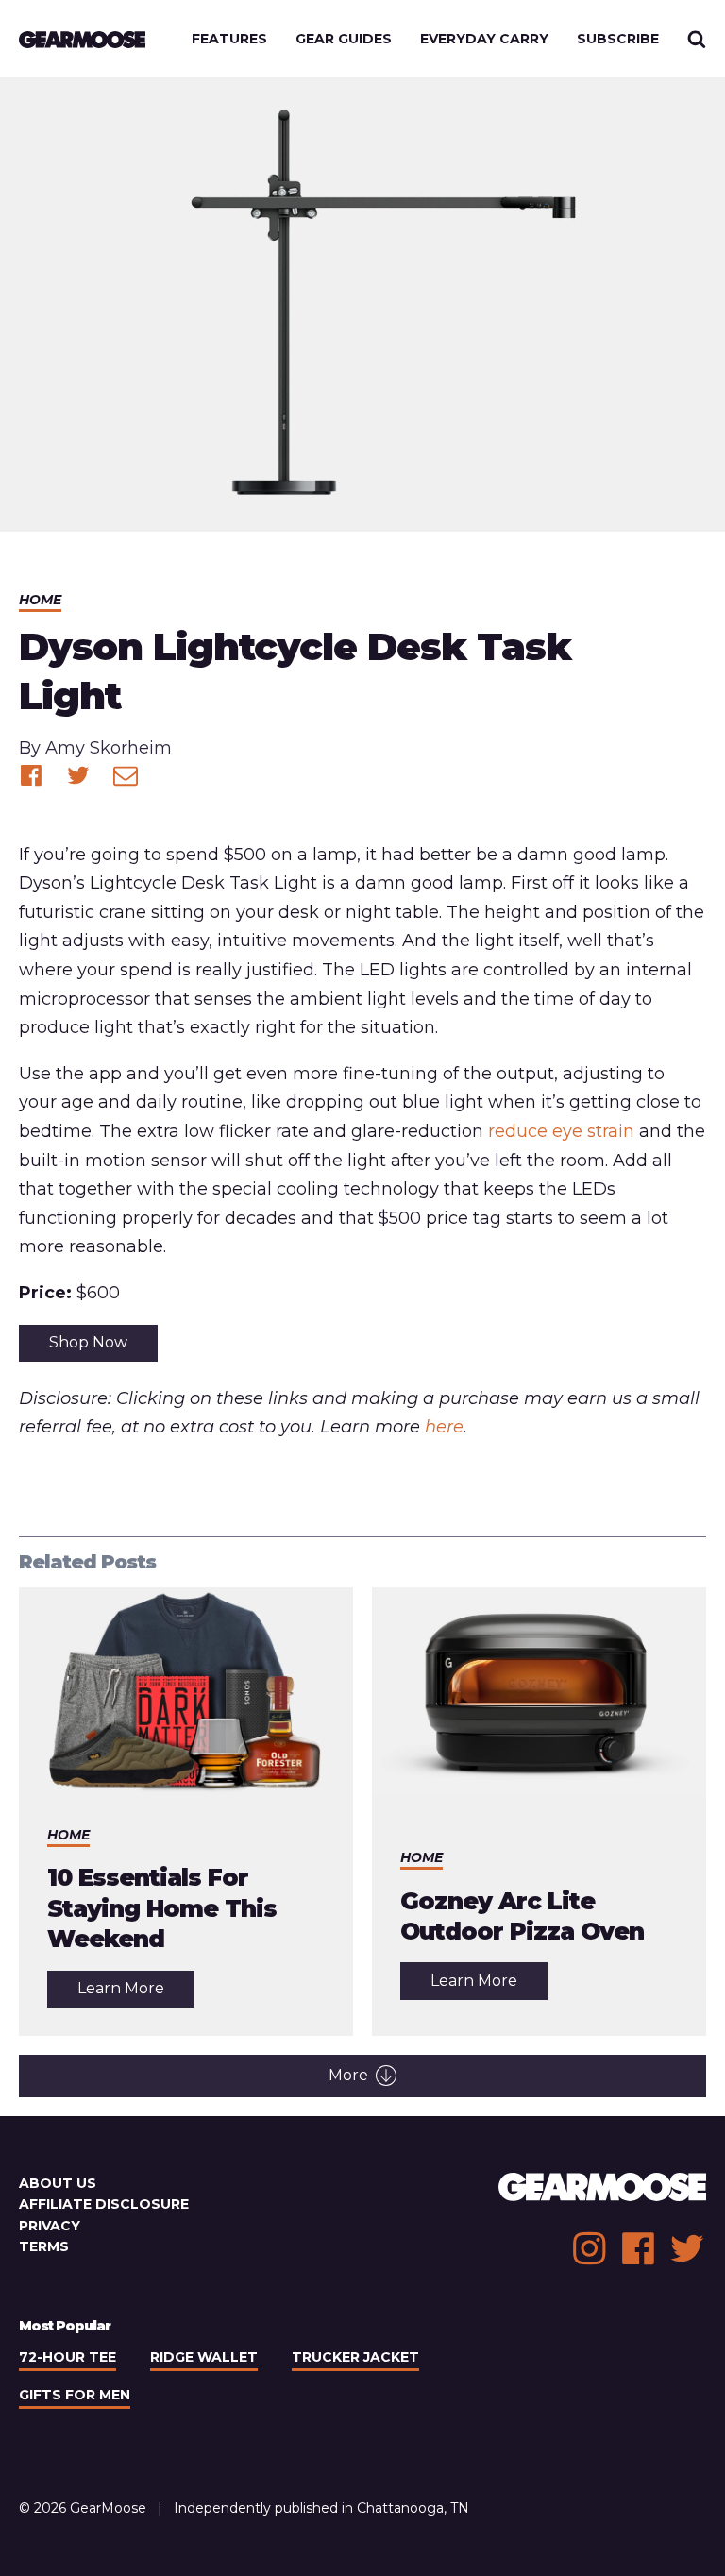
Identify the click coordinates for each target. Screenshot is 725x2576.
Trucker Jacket (355, 2357)
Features (229, 39)
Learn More (136, 1993)
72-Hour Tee (67, 2357)
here (444, 1427)
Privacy (50, 2226)
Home (40, 600)
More (348, 2075)
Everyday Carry (484, 39)
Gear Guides (344, 39)
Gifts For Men (75, 2395)
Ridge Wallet (204, 2357)
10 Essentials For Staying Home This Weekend (162, 1908)
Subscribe (618, 39)
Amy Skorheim (109, 748)
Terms (44, 2246)
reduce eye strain (561, 1131)
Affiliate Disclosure (104, 2204)
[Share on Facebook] (31, 775)
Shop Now (88, 1342)
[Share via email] (126, 775)
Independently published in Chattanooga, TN (321, 2508)
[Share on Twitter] (78, 775)
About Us (58, 2183)
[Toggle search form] (697, 39)
